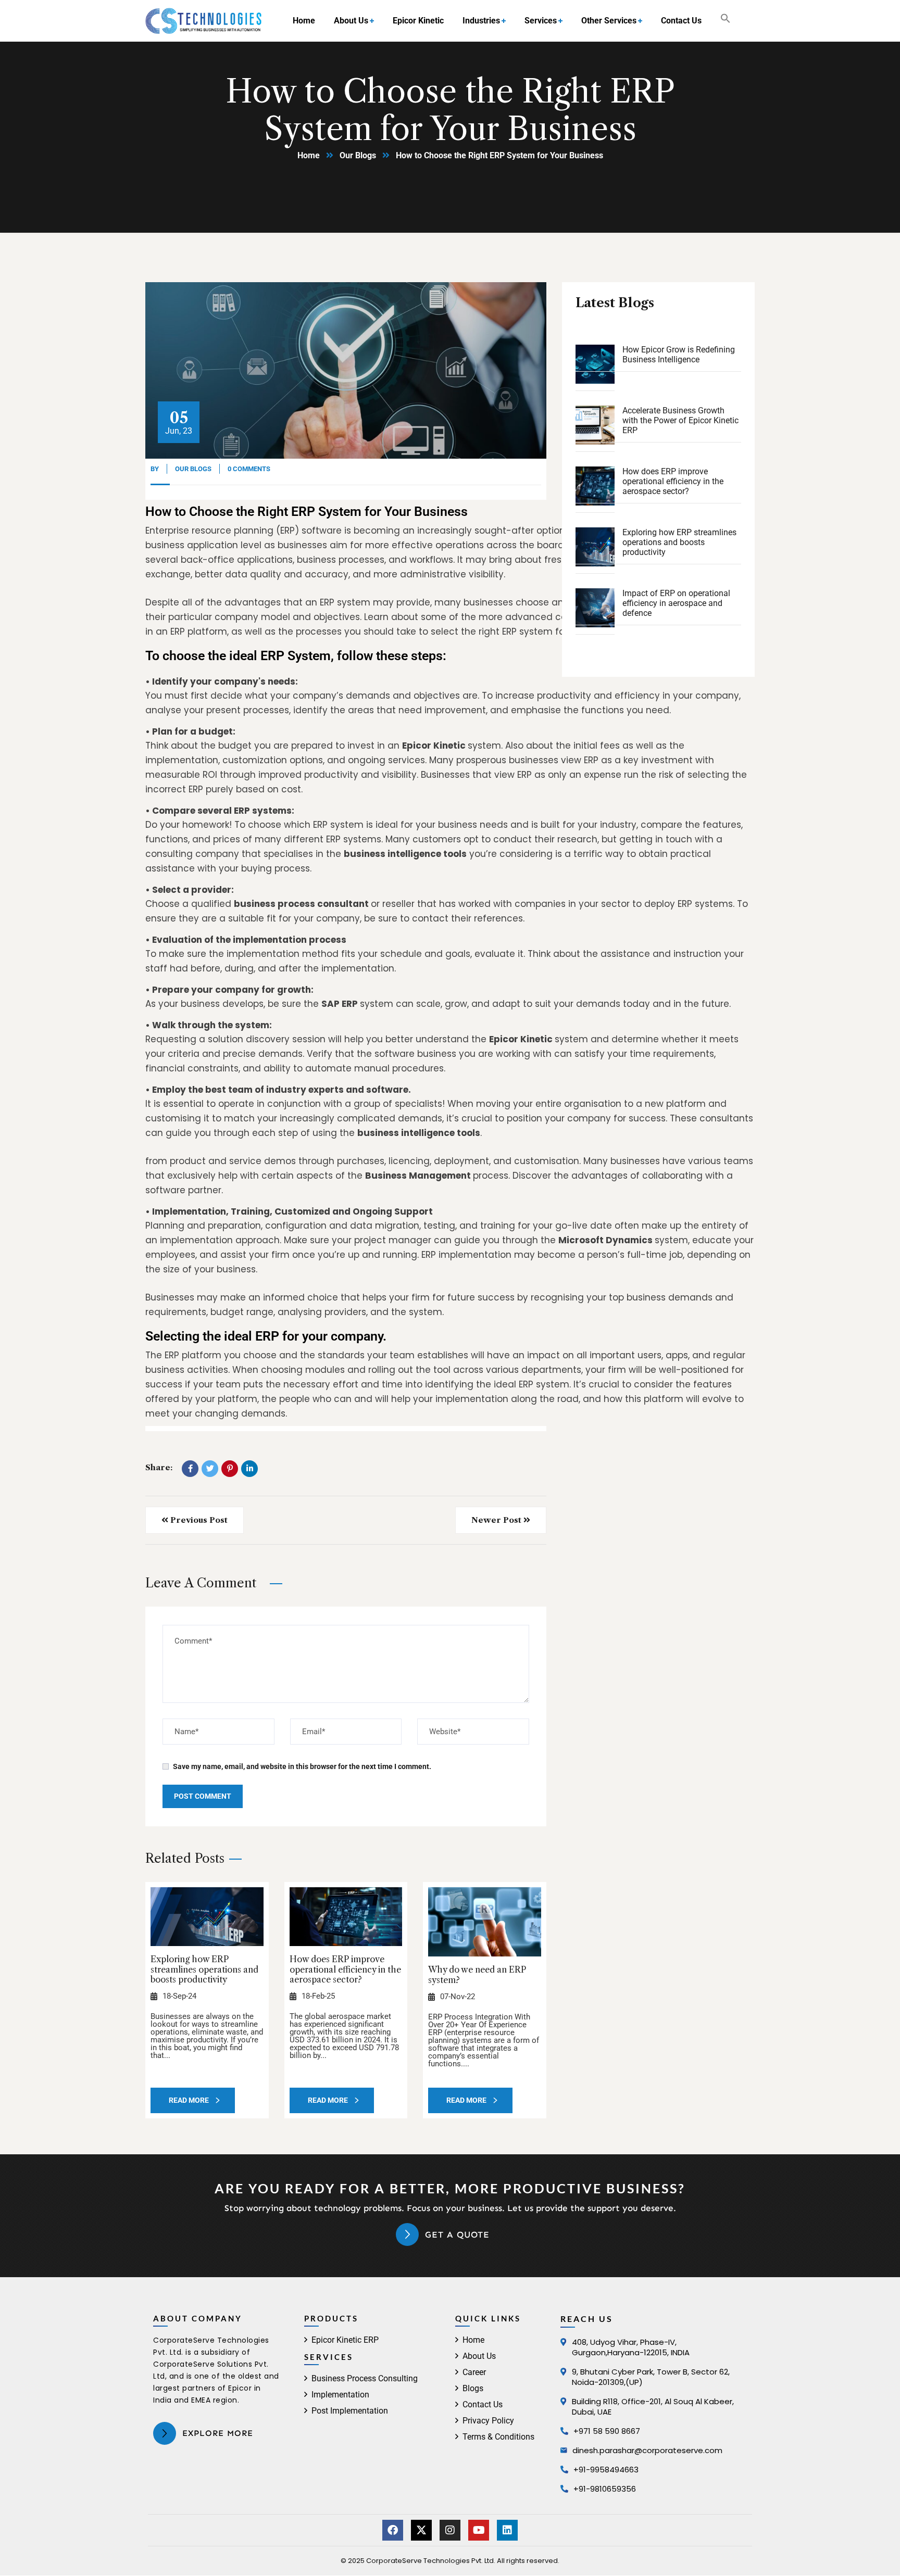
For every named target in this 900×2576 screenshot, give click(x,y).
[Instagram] (450, 2530)
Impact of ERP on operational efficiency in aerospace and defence (676, 603)
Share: (159, 1468)
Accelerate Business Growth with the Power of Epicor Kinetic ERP (680, 420)
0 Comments (249, 469)
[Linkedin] (507, 2530)
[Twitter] (210, 1469)
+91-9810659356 (605, 2489)
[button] (726, 21)
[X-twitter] (421, 2530)
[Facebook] (190, 1469)
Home (309, 155)
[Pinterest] (230, 1469)
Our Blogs (358, 155)
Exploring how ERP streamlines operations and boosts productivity (204, 1969)
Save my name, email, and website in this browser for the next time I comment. (302, 1766)
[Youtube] (479, 2530)
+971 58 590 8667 (607, 2431)
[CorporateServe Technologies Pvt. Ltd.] (204, 21)
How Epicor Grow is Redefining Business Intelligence (679, 355)
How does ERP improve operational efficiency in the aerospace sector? (345, 1969)
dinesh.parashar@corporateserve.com (647, 2450)
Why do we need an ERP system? (477, 1974)
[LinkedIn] (249, 1469)
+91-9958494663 (606, 2470)
